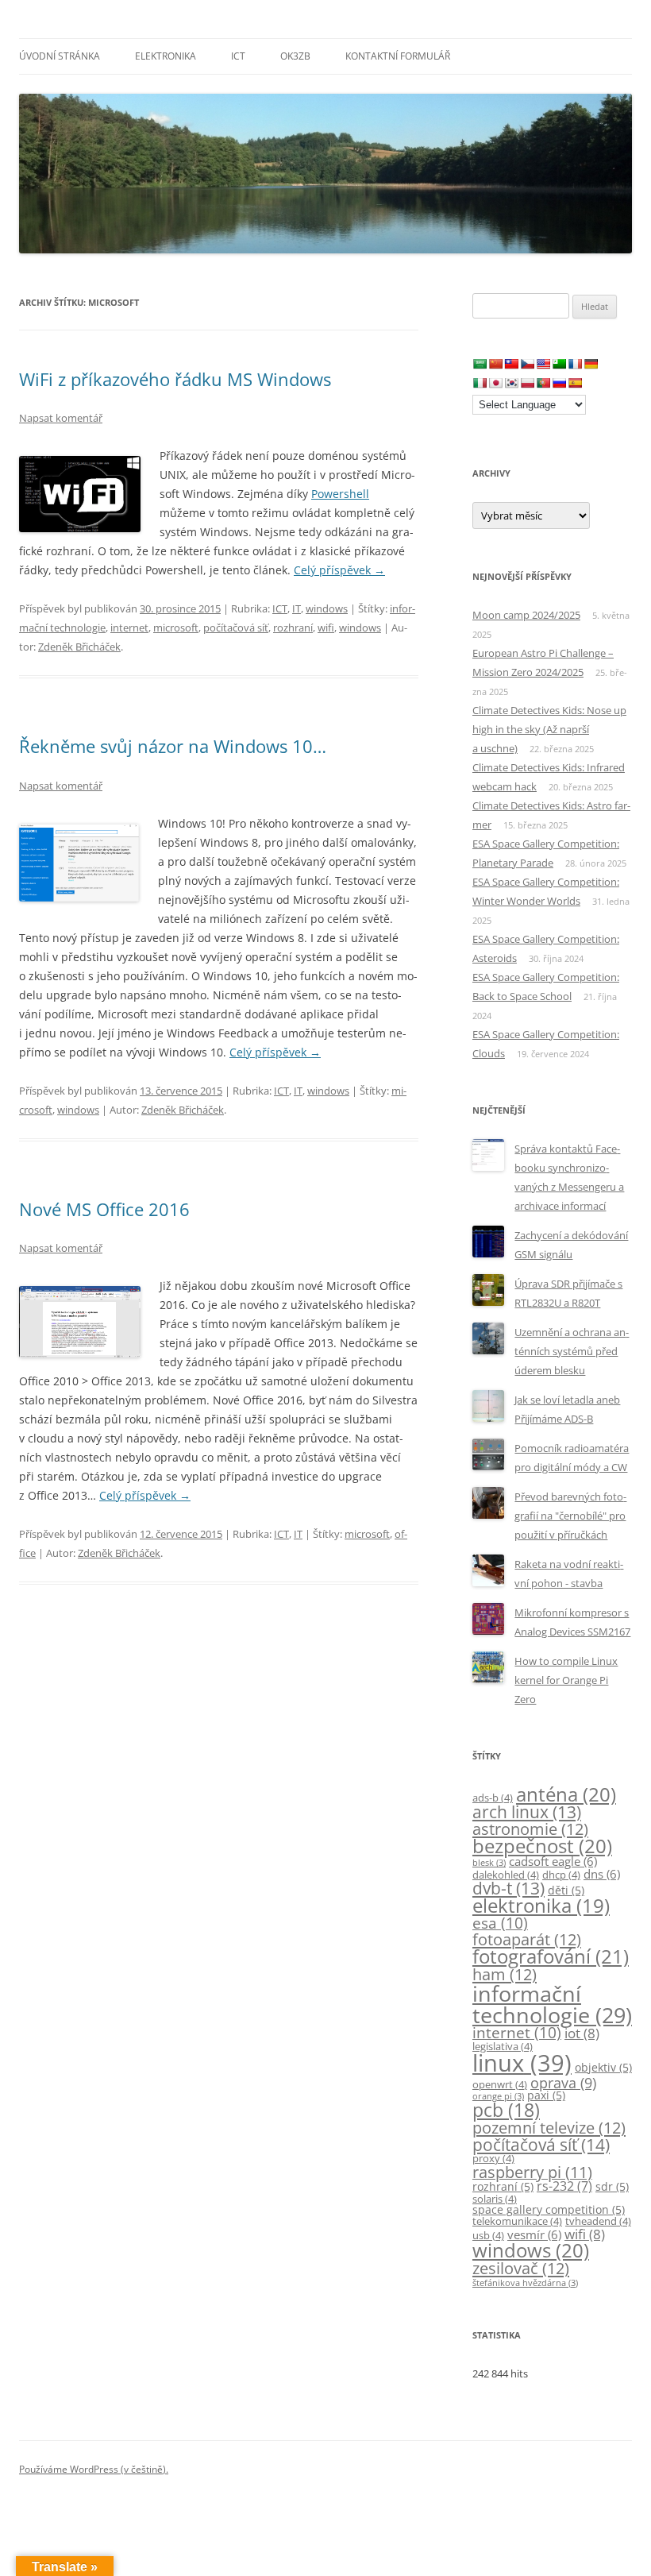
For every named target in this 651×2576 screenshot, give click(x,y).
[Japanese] (495, 383)
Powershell (340, 494)
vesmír (534, 2234)
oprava (563, 2083)
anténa (566, 1794)
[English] (543, 364)
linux (522, 2063)
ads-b (493, 1798)
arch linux (527, 1812)
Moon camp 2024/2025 (526, 615)
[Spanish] (575, 383)
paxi (546, 2095)
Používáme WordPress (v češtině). (94, 2469)
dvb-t (508, 1888)
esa (500, 1923)
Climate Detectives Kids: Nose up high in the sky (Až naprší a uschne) (549, 729)
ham (505, 1974)
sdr (612, 2186)
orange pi (498, 2096)
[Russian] (559, 383)
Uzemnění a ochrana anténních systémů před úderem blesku (572, 1351)
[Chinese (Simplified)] (495, 364)
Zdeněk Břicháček (79, 647)
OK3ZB (295, 56)
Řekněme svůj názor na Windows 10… (173, 746)
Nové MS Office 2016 (104, 1209)
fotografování (551, 1956)
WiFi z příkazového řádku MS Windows (175, 379)
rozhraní (293, 628)
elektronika (541, 1906)
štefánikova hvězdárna (525, 2283)
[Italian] (480, 383)
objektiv (603, 2067)
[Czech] (527, 364)
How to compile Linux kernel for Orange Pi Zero (566, 1680)
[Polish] (527, 383)
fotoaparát (527, 1939)
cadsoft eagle (553, 1861)
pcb (506, 2110)
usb (488, 2236)
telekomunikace (517, 2221)
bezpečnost (542, 1846)
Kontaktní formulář (398, 56)
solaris (495, 2199)
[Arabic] (480, 364)
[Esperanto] (559, 364)
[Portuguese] (543, 383)
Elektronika (166, 56)
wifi (326, 628)
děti (566, 1890)
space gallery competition (549, 2209)
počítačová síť (236, 628)
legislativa (503, 2047)
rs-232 (564, 2186)
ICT (238, 56)
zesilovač (521, 2268)
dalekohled (506, 1875)
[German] (591, 364)
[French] (575, 364)
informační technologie (552, 2004)
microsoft (176, 628)
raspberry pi (532, 2172)
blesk (489, 1863)
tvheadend (598, 2221)
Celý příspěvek (339, 570)
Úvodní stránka (60, 56)
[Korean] (511, 383)
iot (582, 2033)
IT (297, 608)
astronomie (530, 1829)
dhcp (561, 1875)
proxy (493, 2159)
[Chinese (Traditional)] (511, 364)
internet (129, 628)
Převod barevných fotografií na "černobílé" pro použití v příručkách (570, 1516)
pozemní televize (549, 2127)
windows (327, 608)
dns (602, 1874)
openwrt (500, 2085)
